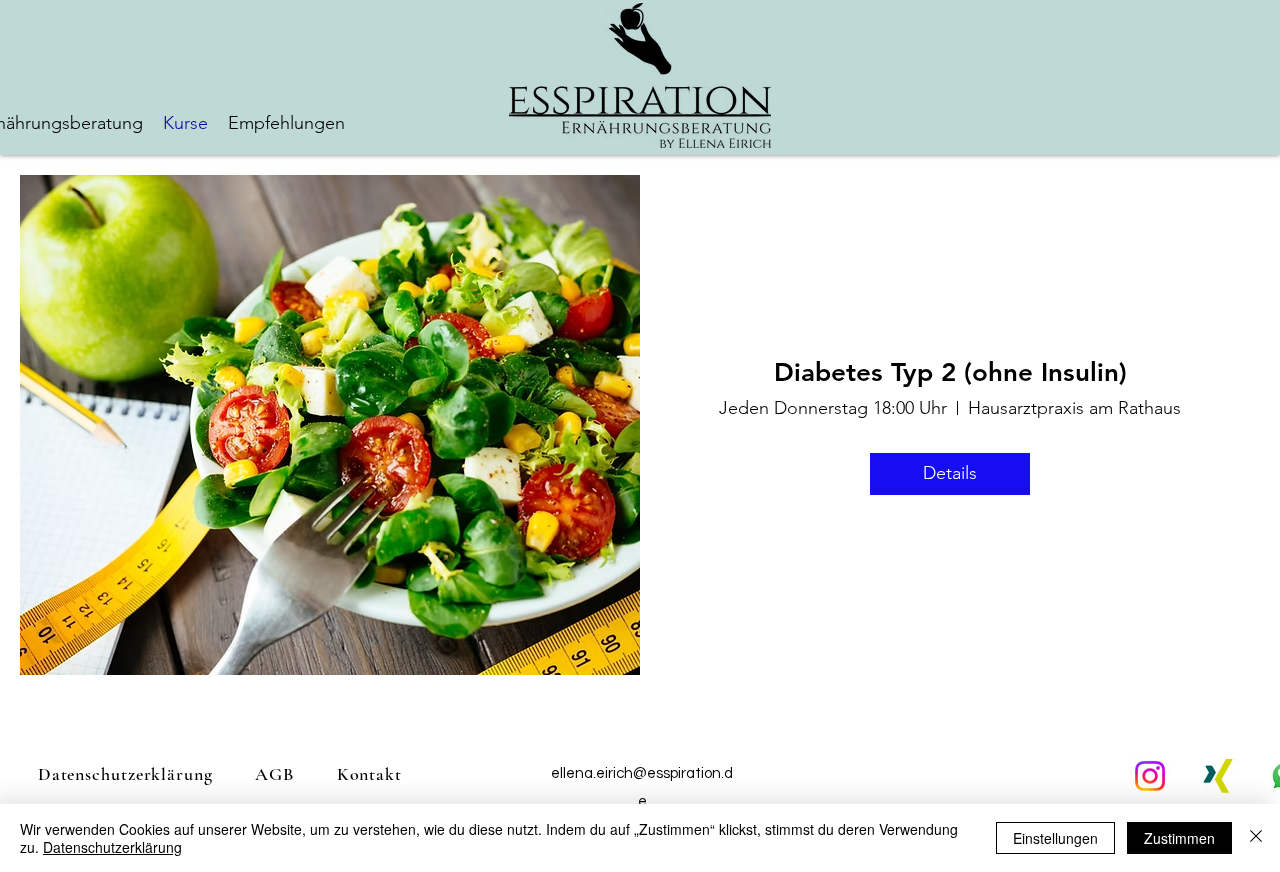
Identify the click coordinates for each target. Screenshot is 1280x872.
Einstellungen (1055, 838)
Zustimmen (1179, 838)
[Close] (1256, 838)
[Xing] (1218, 776)
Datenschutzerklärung (112, 847)
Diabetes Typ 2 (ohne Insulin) (950, 372)
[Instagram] (1150, 776)
